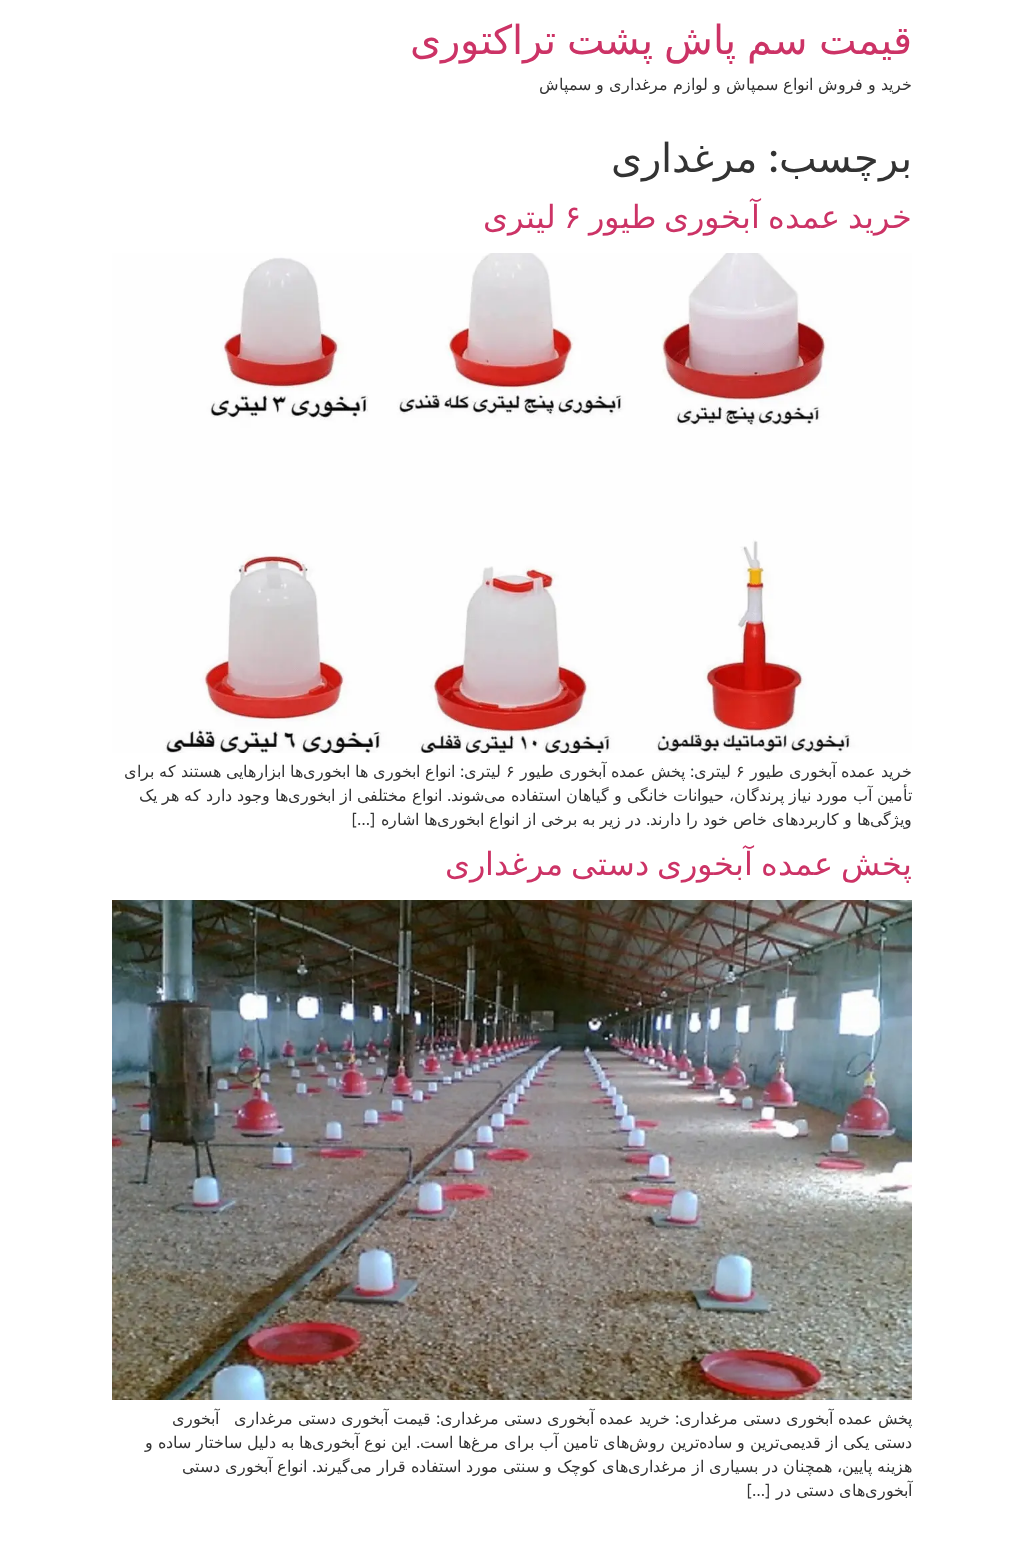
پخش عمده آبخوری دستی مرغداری (678, 863)
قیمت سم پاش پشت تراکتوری (661, 39)
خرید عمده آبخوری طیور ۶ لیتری (697, 216)
